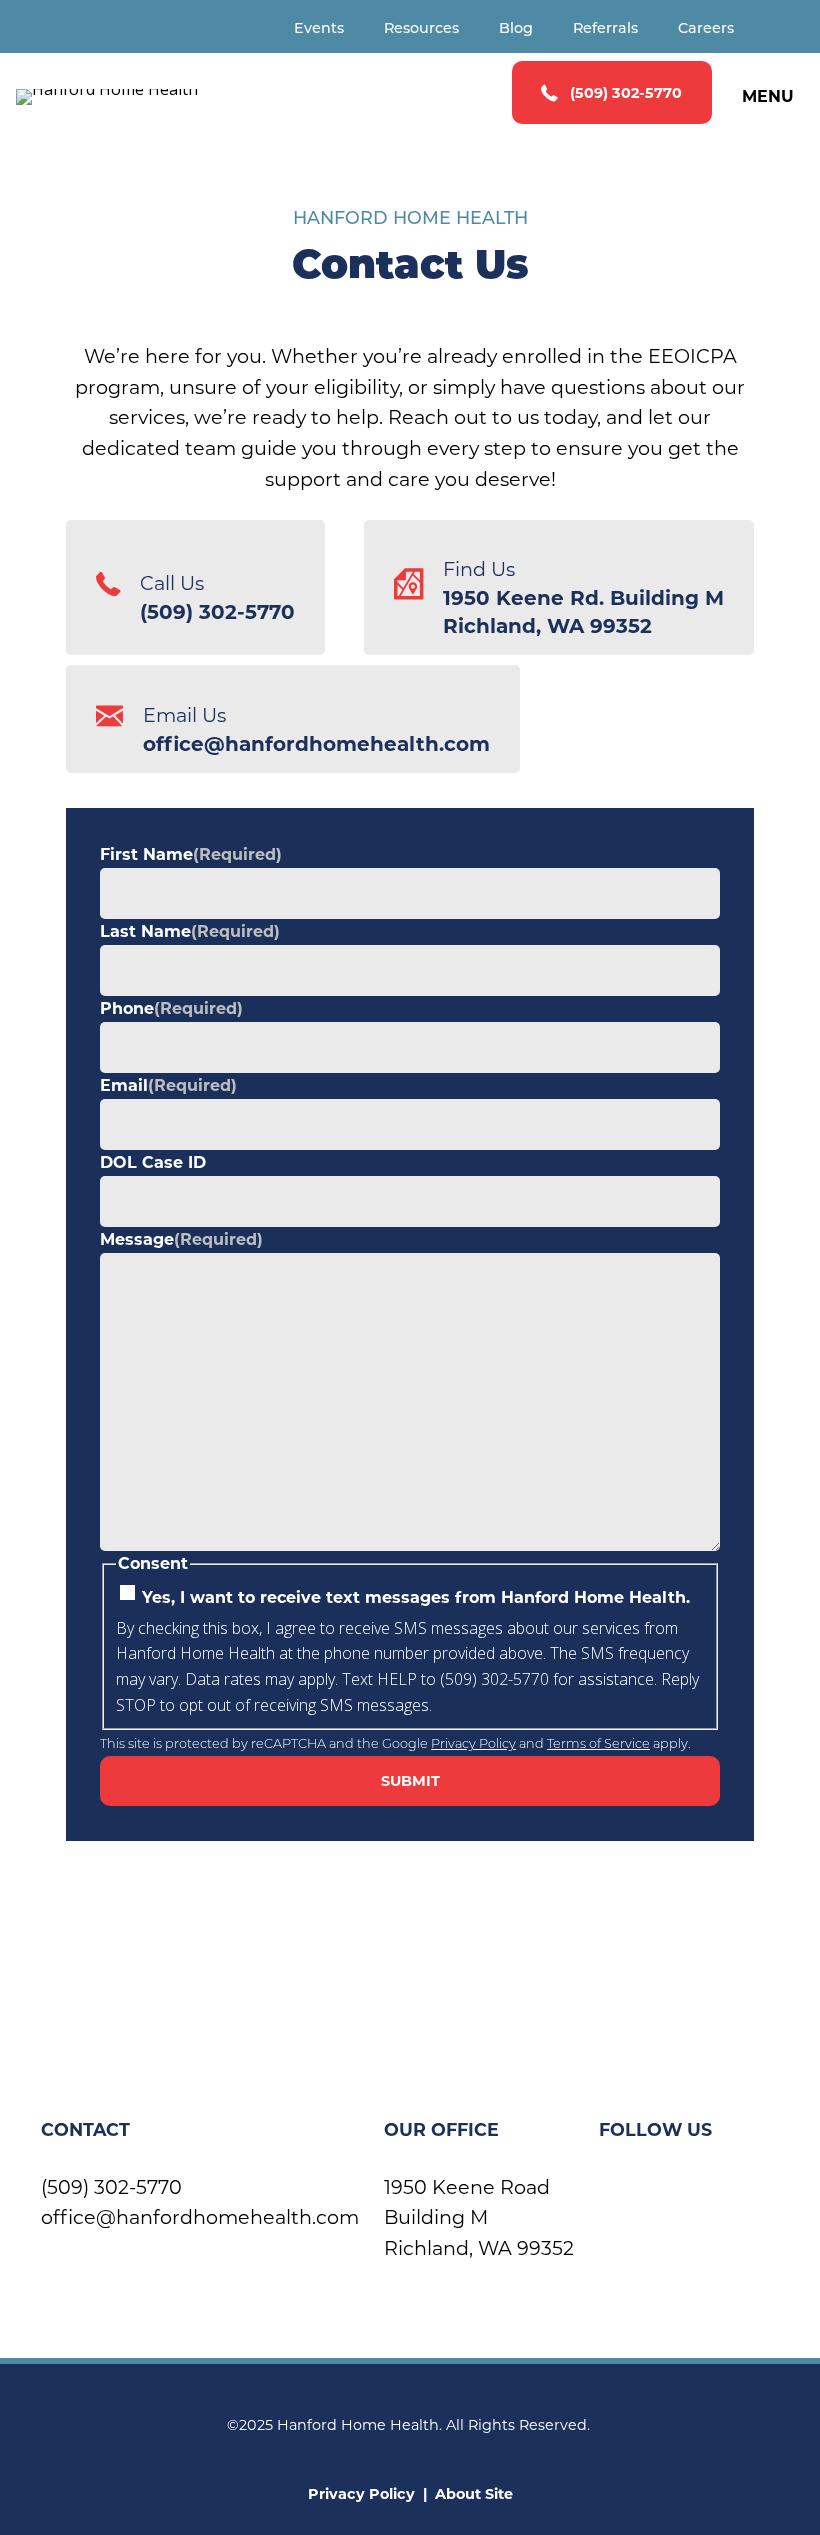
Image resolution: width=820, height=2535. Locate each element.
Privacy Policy (473, 1744)
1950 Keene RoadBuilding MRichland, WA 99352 (479, 2217)
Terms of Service (598, 1744)
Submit (410, 1781)
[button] (612, 92)
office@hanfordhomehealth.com (200, 2217)
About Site (474, 2494)
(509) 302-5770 (111, 2187)
